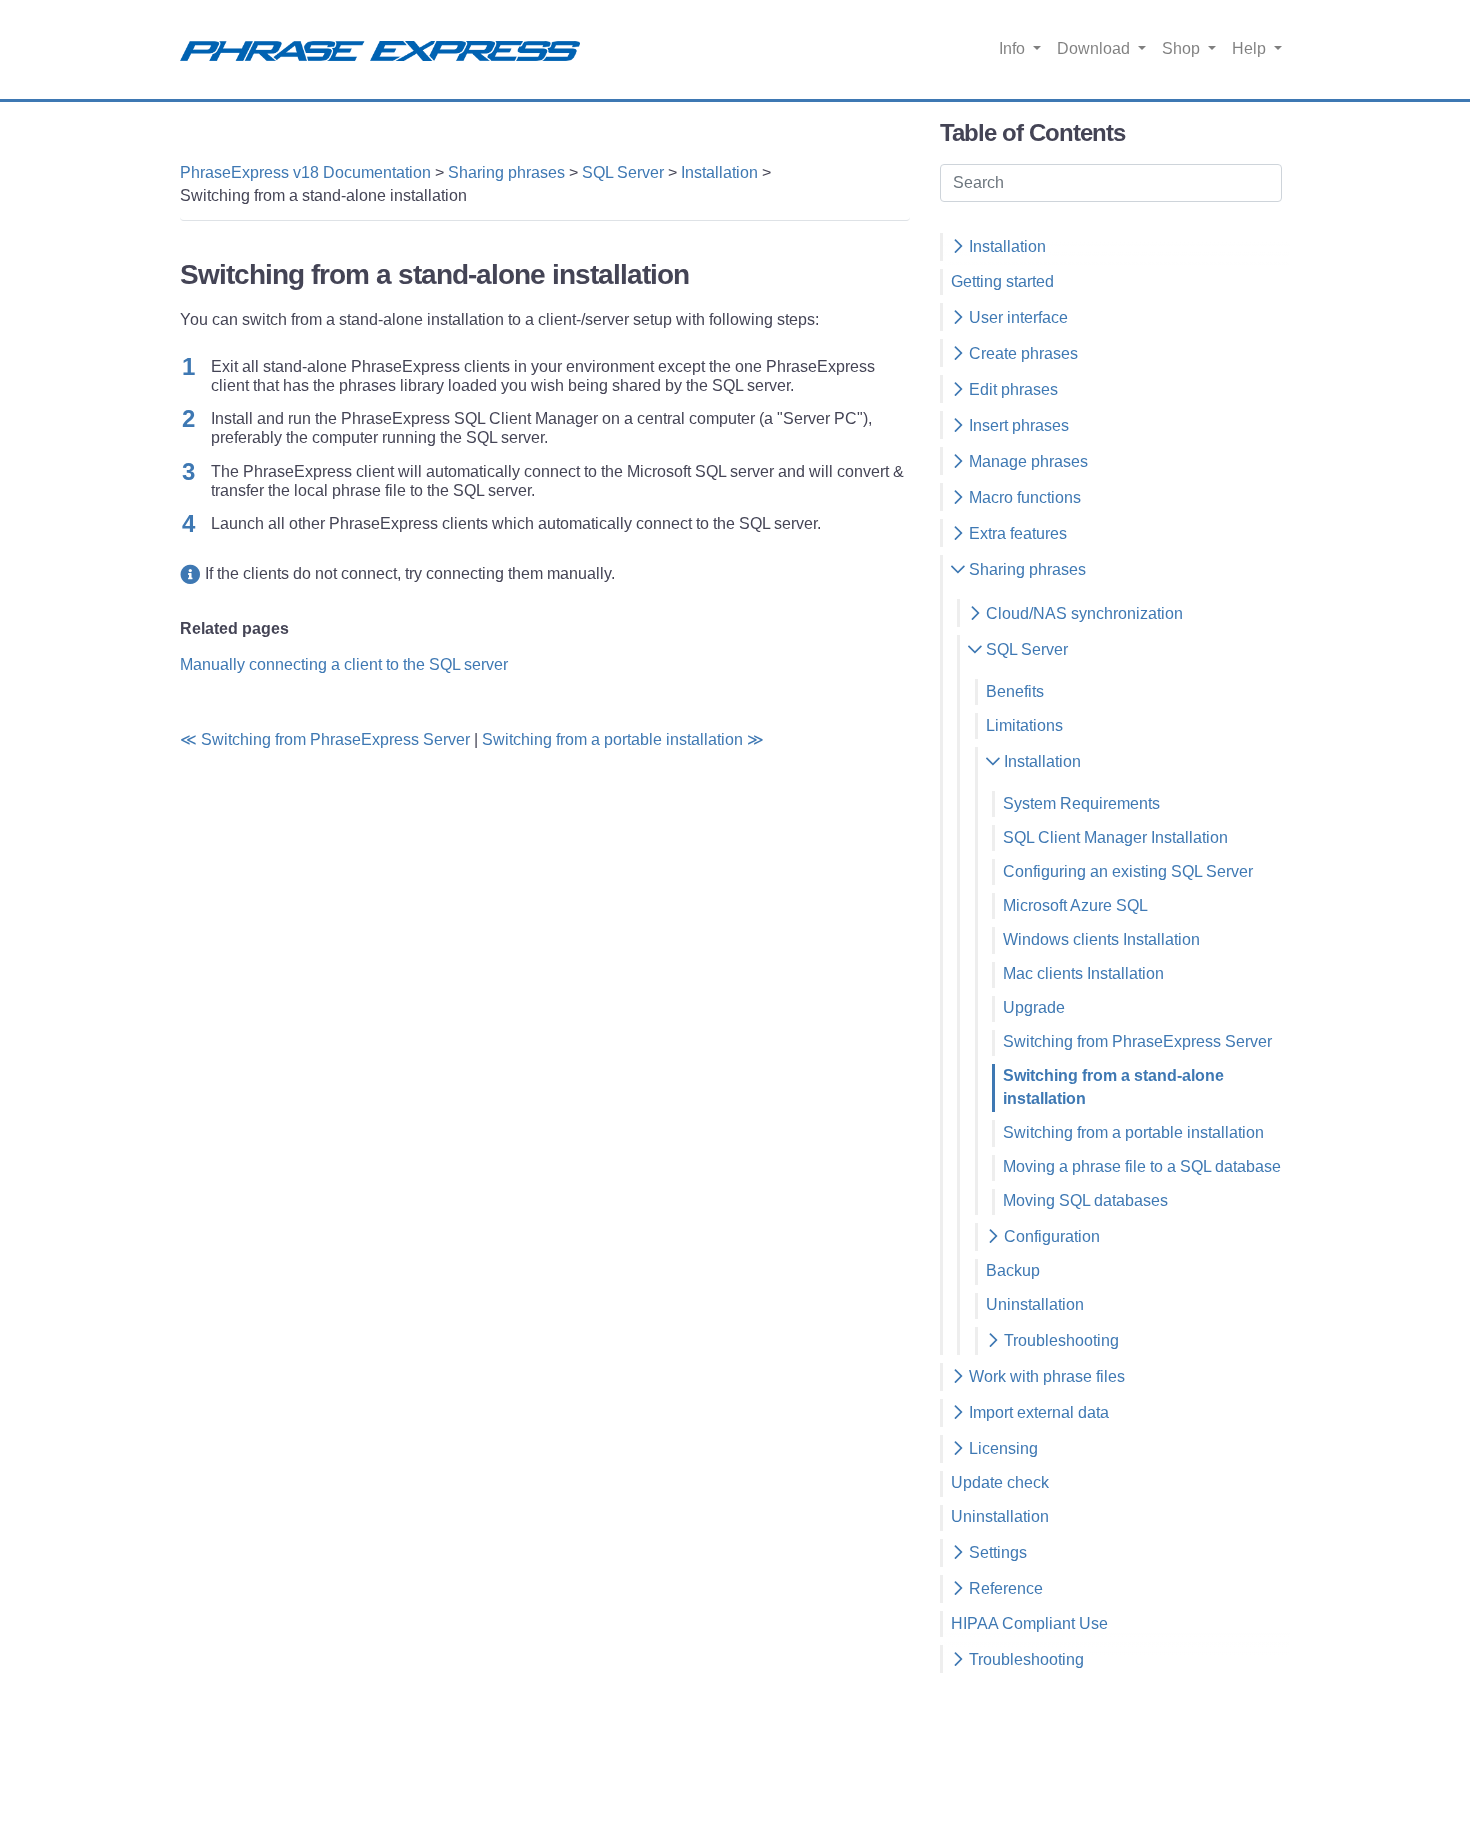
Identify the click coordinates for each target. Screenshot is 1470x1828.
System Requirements (1081, 803)
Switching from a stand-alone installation (1113, 1087)
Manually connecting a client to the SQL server (344, 664)
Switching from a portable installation (1133, 1132)
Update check (1000, 1482)
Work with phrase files (1045, 1376)
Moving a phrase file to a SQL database (1142, 1166)
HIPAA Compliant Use (1029, 1623)
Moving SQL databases (1085, 1200)
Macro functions (1023, 497)
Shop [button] (1183, 48)
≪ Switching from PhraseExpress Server (325, 739)
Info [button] (1014, 48)
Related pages (234, 628)
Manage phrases (1026, 461)
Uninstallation (1035, 1304)
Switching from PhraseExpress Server (1137, 1041)
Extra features (1016, 533)
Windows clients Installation (1101, 939)
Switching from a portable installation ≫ (623, 739)
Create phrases (1021, 353)
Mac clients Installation (1083, 973)
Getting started (1002, 281)
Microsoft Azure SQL (1075, 905)
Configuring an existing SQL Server (1128, 871)
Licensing (1001, 1448)
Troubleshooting (1059, 1340)
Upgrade (1034, 1007)
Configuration (1050, 1236)
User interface (1016, 317)
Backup (1013, 1270)
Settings (996, 1552)
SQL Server (623, 172)
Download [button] (1095, 48)
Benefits (1015, 691)
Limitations (1024, 725)
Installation (719, 172)
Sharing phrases (506, 172)
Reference (1004, 1588)
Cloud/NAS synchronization (1082, 613)
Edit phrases (1011, 389)
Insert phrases (1017, 425)
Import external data (1037, 1412)
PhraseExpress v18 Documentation (305, 172)
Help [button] (1251, 48)
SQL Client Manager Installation (1115, 837)
